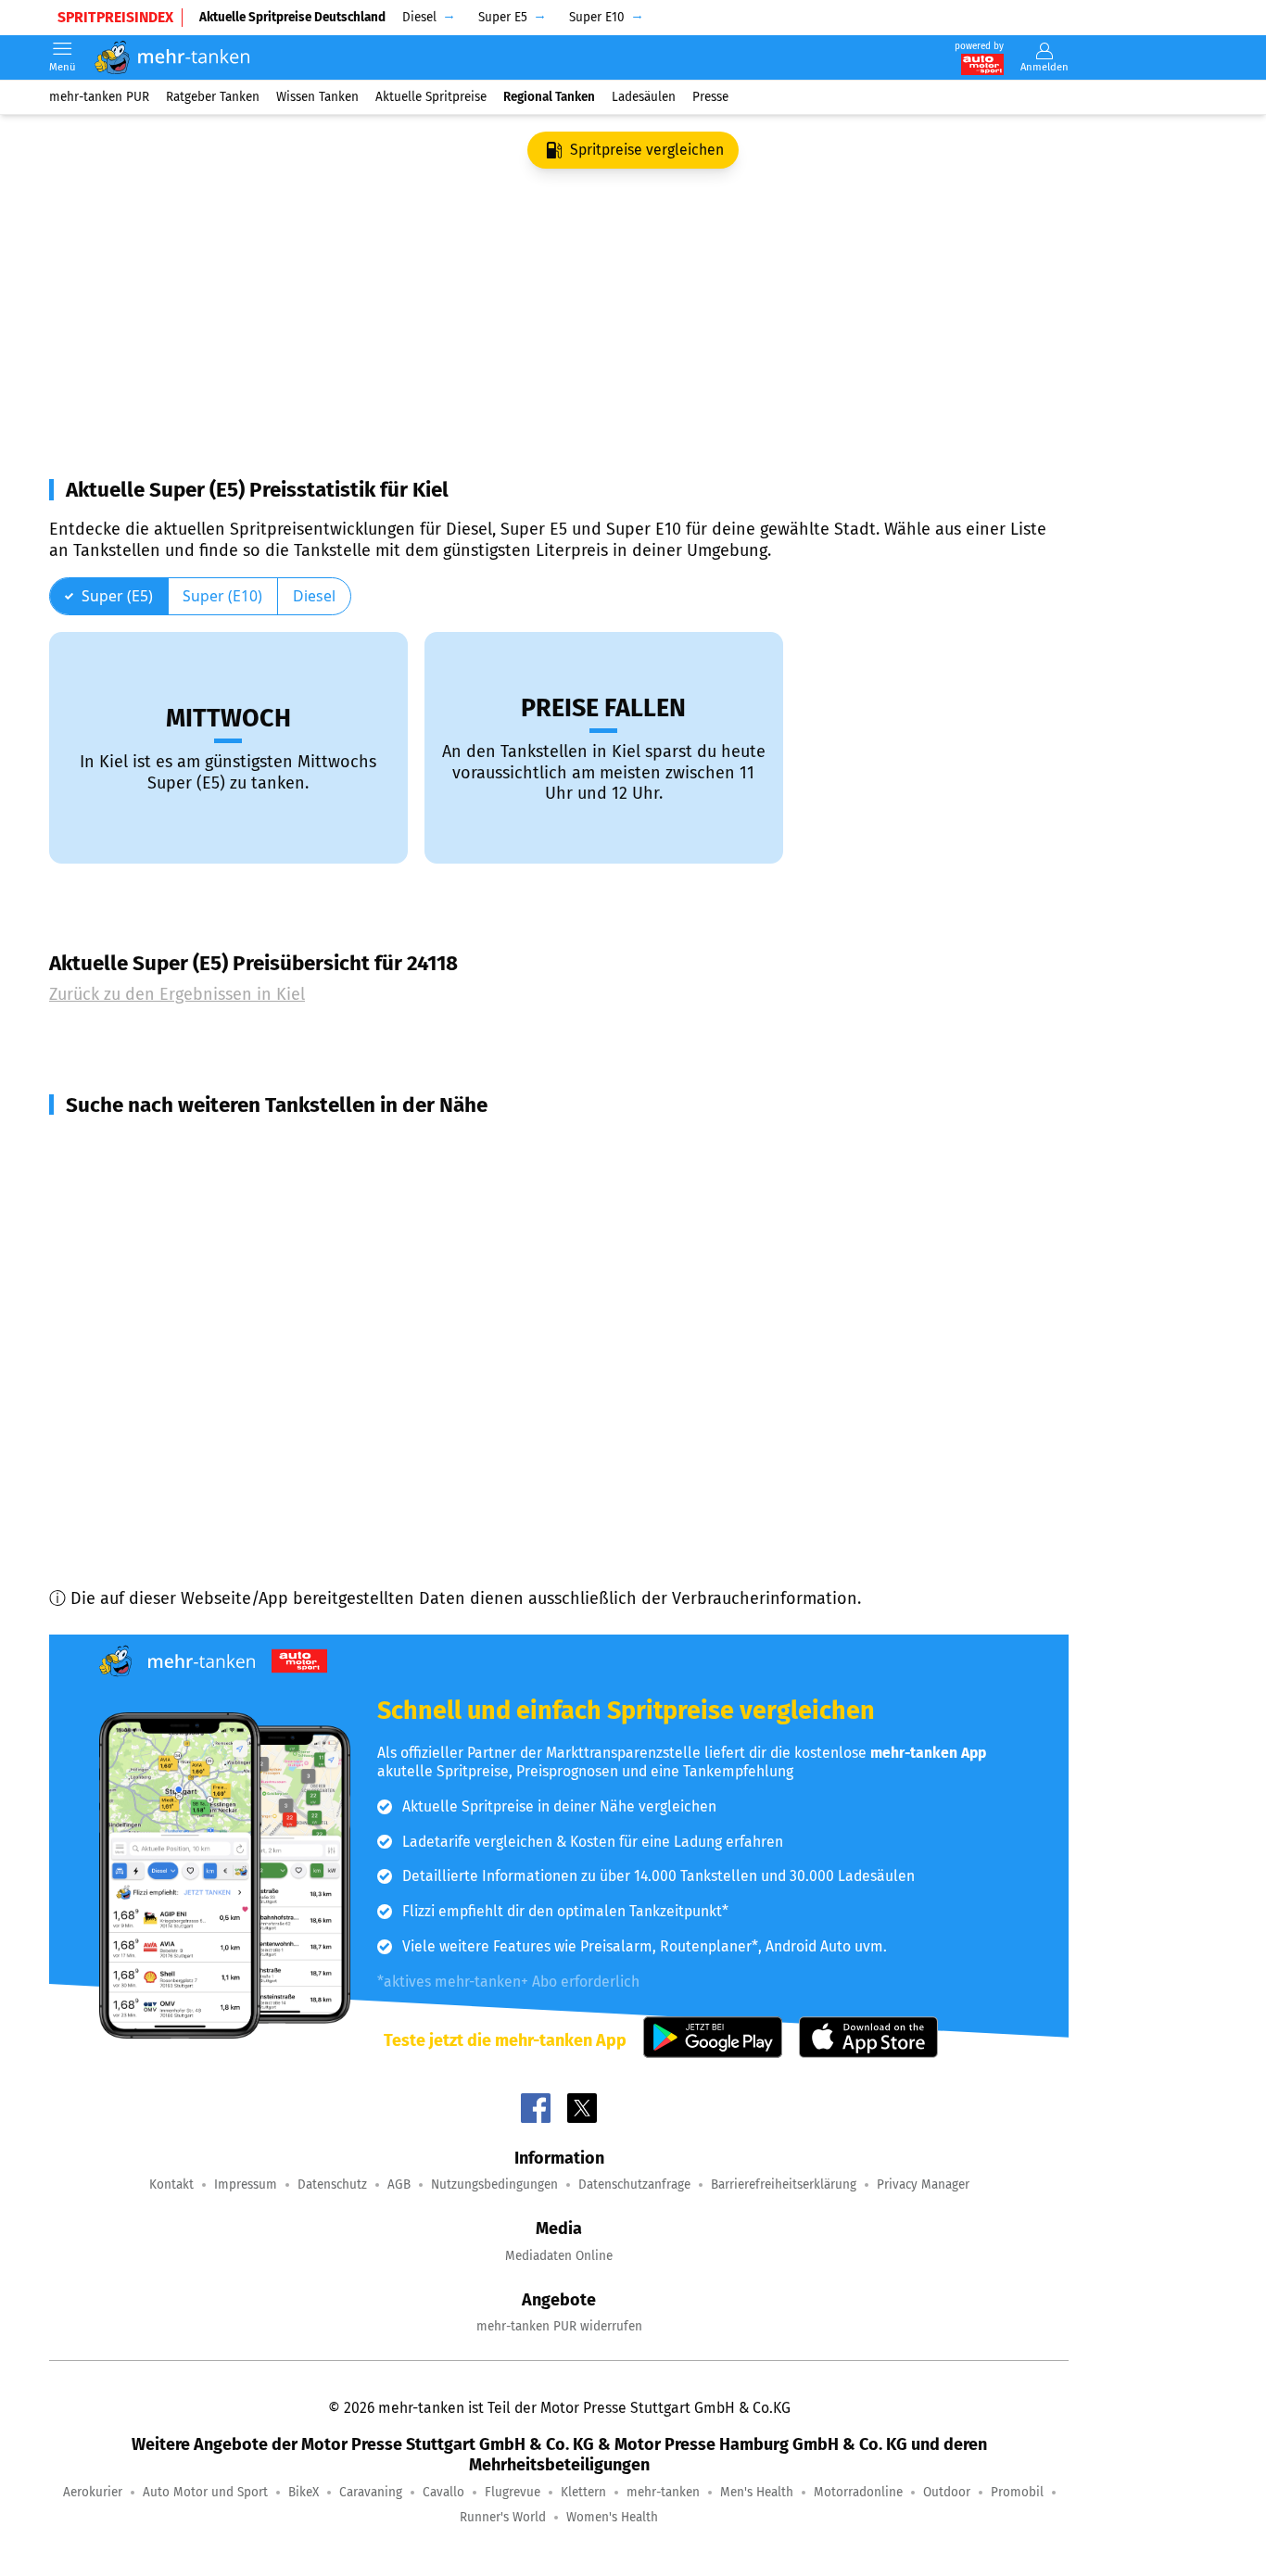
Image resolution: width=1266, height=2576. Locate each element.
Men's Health (757, 2492)
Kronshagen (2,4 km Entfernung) (193, 1146)
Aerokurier (93, 2492)
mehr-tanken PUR (99, 97)
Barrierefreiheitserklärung (784, 2185)
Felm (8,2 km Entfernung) (167, 1380)
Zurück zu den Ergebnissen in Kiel (177, 994)
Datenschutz (332, 2185)
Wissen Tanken (317, 97)
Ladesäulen (644, 97)
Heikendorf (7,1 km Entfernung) (190, 1313)
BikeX (304, 2492)
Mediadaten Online (559, 2256)
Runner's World (503, 2517)
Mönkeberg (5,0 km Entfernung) (192, 1180)
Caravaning (371, 2492)
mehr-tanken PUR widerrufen (559, 2326)
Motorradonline (858, 2492)
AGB (399, 2185)
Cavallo (443, 2492)
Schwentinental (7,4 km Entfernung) (208, 1346)
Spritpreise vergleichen (647, 150)
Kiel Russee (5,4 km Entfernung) (190, 1246)
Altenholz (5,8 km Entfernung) (184, 1280)
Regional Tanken (549, 97)
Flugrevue (513, 2492)
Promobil (1017, 2492)
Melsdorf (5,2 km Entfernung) (182, 1213)
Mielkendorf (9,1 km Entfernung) (192, 1413)
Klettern (583, 2492)
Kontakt (171, 2185)
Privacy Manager (923, 2185)
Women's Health (612, 2517)
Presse (710, 97)
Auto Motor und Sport (205, 2492)
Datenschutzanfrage (634, 2185)
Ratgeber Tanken (213, 97)
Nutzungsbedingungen (494, 2185)
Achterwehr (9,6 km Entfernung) (193, 1446)
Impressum (246, 2185)
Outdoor (947, 2492)
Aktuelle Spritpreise (431, 97)
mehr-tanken (663, 2492)
